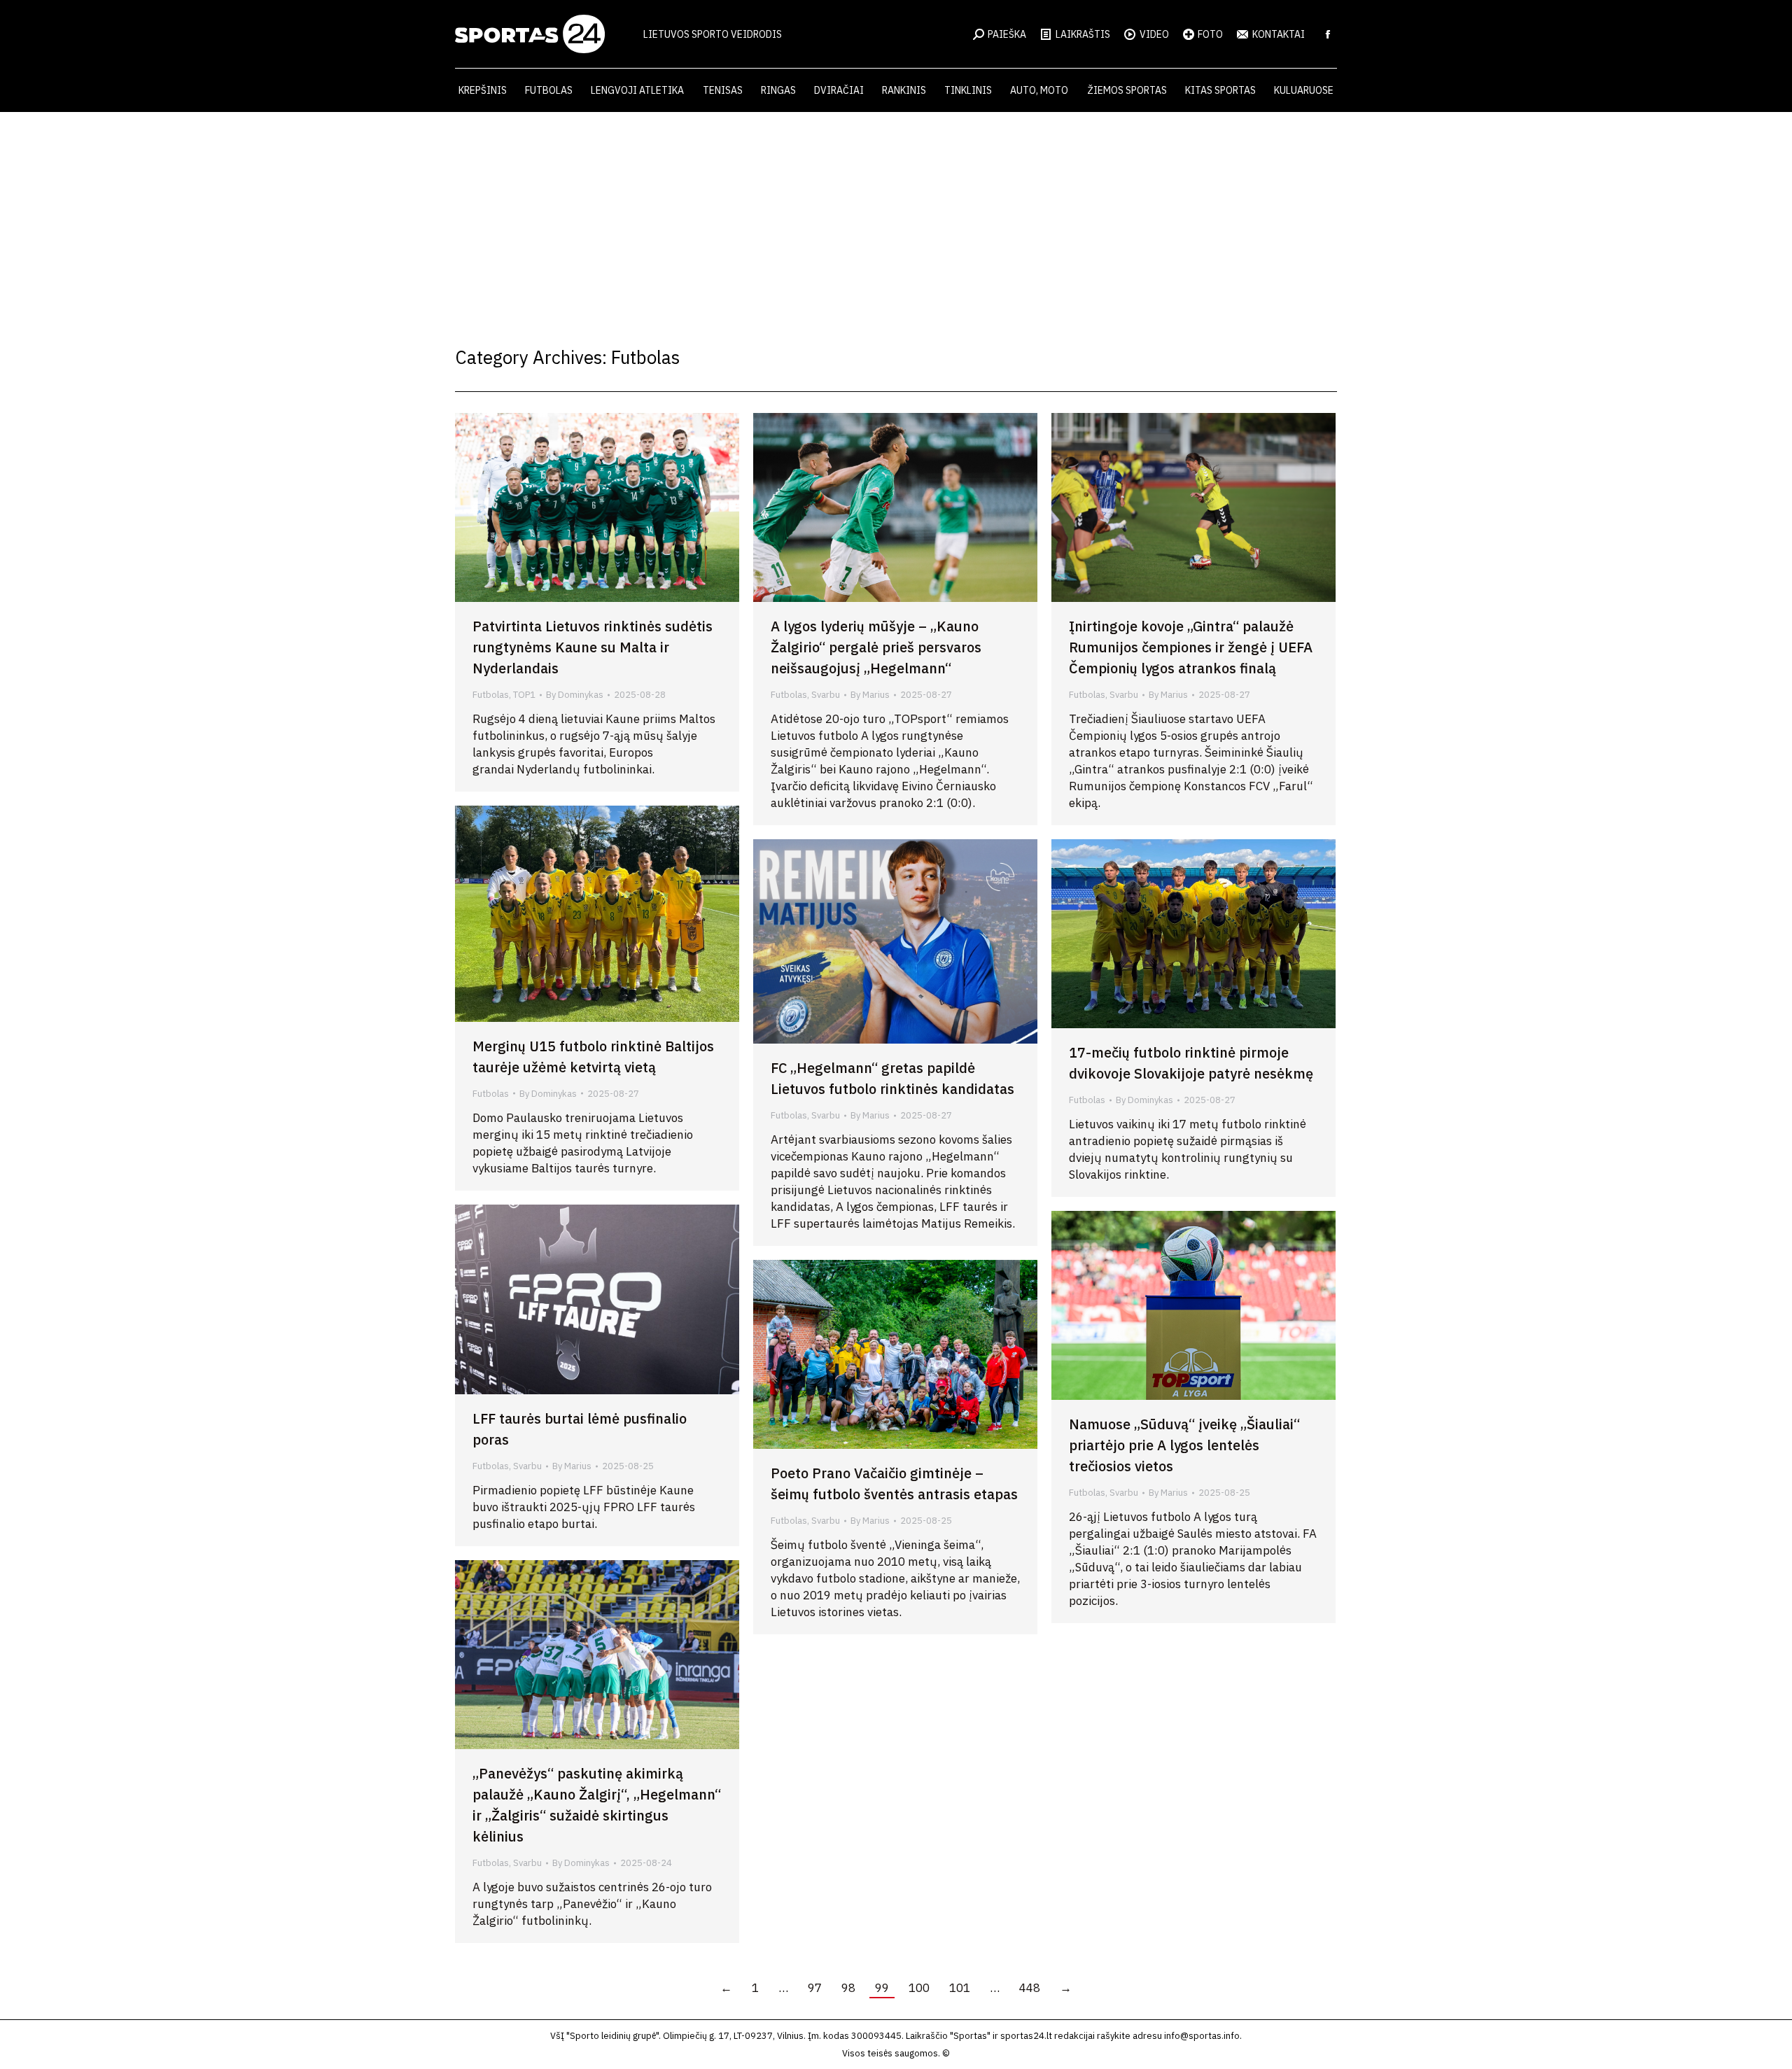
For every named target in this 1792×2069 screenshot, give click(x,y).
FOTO (1210, 34)
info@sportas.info (1202, 2036)
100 (919, 1988)
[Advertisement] (896, 217)
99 (882, 1988)
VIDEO (1154, 34)
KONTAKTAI (1279, 34)
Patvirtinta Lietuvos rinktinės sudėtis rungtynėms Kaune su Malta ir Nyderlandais (593, 647)
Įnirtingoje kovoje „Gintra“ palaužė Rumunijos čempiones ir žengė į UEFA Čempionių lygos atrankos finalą (1191, 647)
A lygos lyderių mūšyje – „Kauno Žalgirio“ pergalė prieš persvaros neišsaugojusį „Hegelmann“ (876, 647)
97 (815, 1988)
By (575, 695)
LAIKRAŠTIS (1083, 34)
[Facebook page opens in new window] (1328, 34)
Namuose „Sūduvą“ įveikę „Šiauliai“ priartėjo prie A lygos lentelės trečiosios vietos (1184, 1445)
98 (848, 1988)
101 (960, 1988)
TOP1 (524, 695)
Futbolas (491, 695)
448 (1030, 1988)
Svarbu (826, 695)
